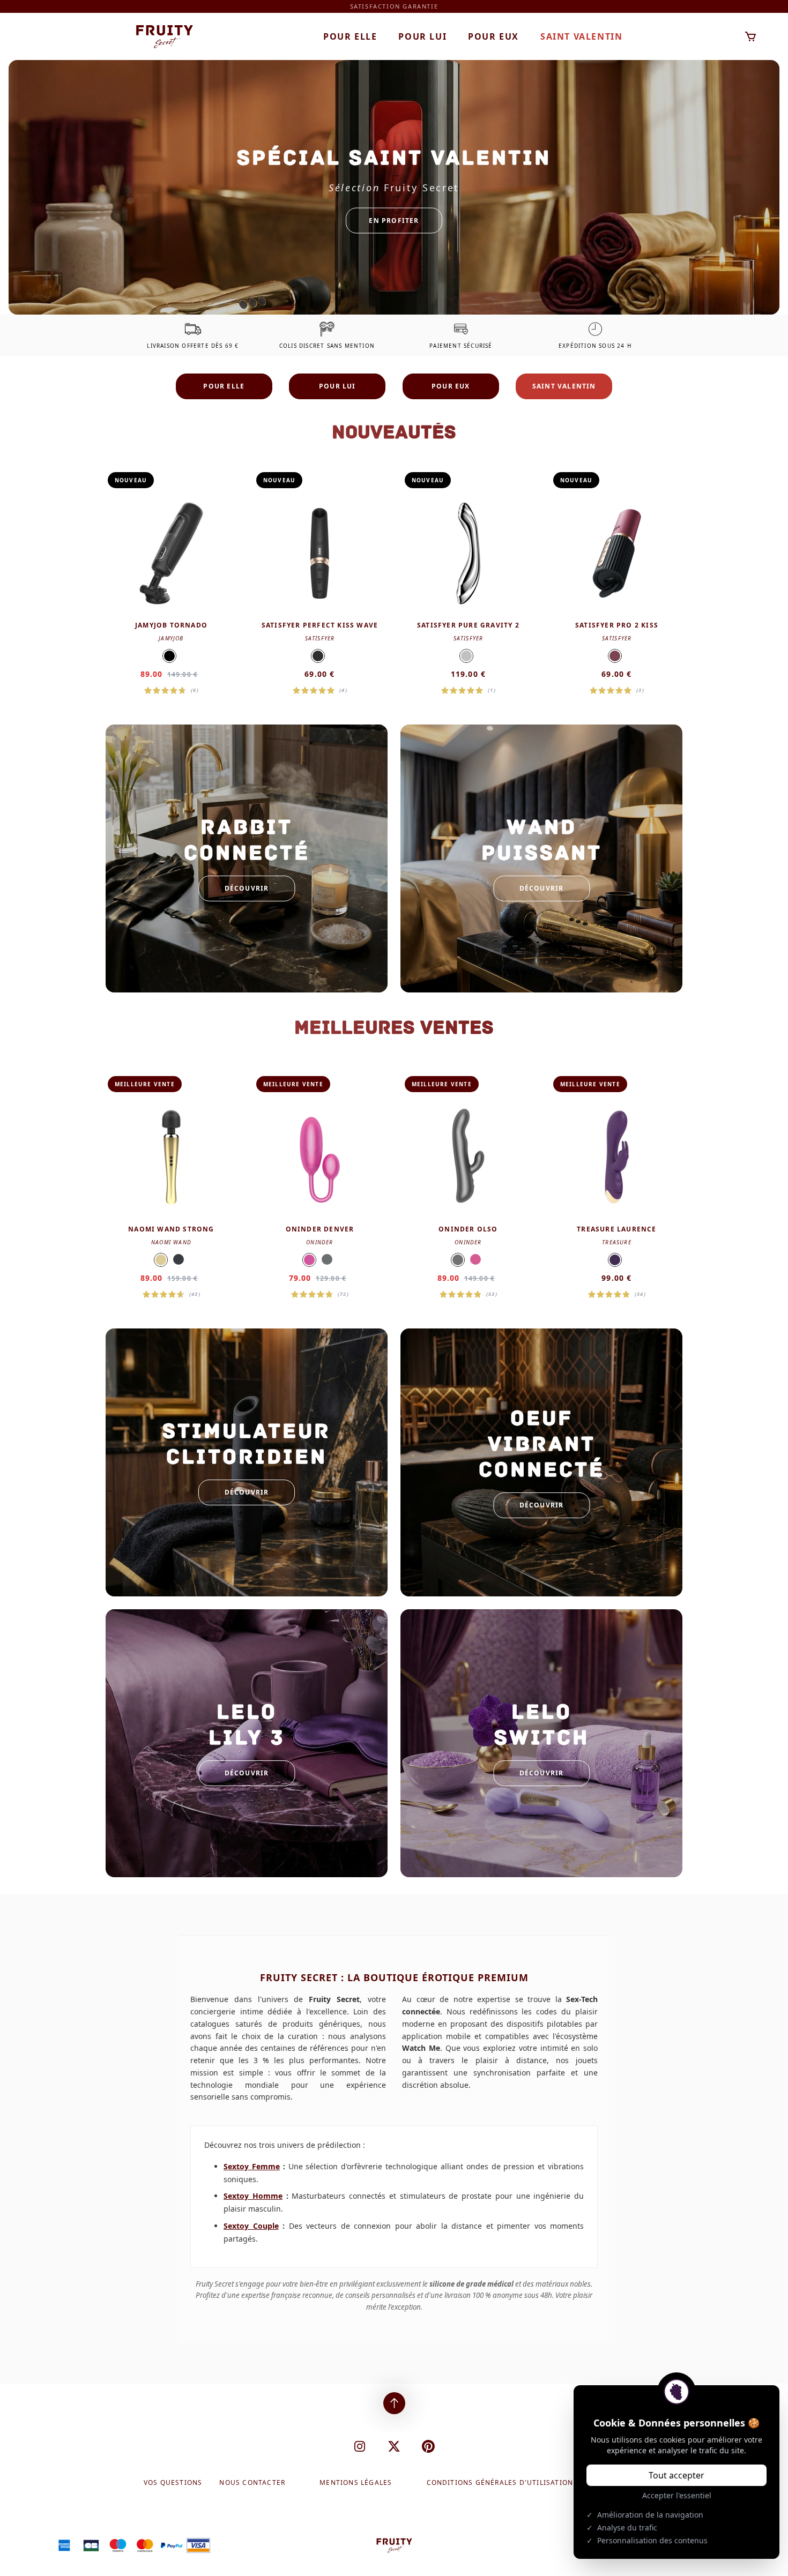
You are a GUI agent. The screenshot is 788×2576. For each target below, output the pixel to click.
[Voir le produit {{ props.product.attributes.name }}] (171, 583)
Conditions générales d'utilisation (500, 2483)
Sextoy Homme (253, 2196)
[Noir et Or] (318, 656)
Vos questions (173, 2483)
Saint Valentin (581, 36)
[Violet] (615, 1260)
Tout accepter (677, 2475)
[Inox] (466, 656)
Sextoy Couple (251, 2226)
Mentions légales (356, 2483)
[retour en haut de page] (394, 2403)
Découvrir (247, 888)
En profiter (394, 220)
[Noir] (169, 656)
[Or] (161, 1260)
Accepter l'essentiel (677, 2495)
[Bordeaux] (615, 656)
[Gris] (327, 1259)
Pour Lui (422, 36)
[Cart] (751, 37)
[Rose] (309, 1260)
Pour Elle (350, 36)
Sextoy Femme (252, 2166)
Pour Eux (493, 36)
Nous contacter (252, 2483)
